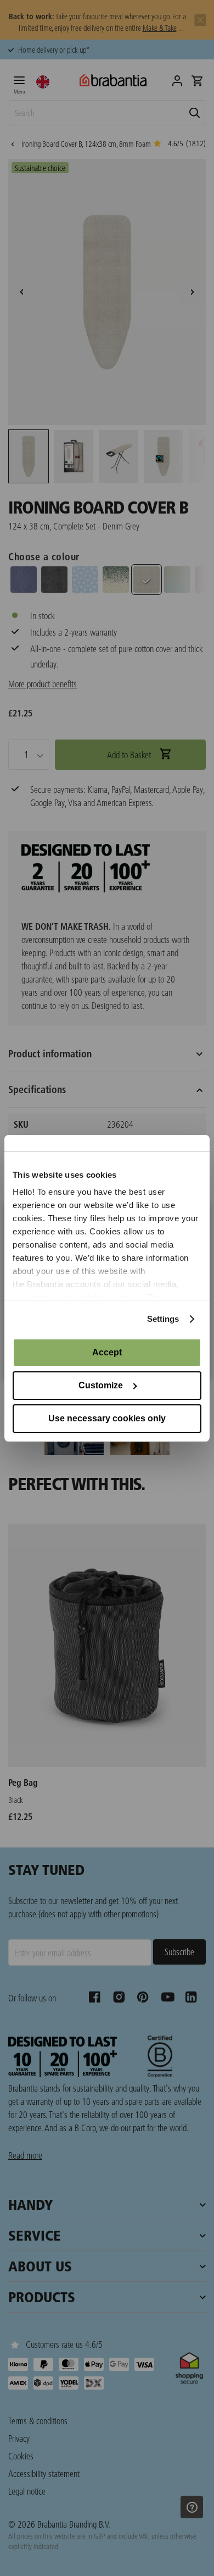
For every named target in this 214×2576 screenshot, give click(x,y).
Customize (101, 1385)
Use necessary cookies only (107, 1418)
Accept (107, 1352)
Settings (163, 1319)
